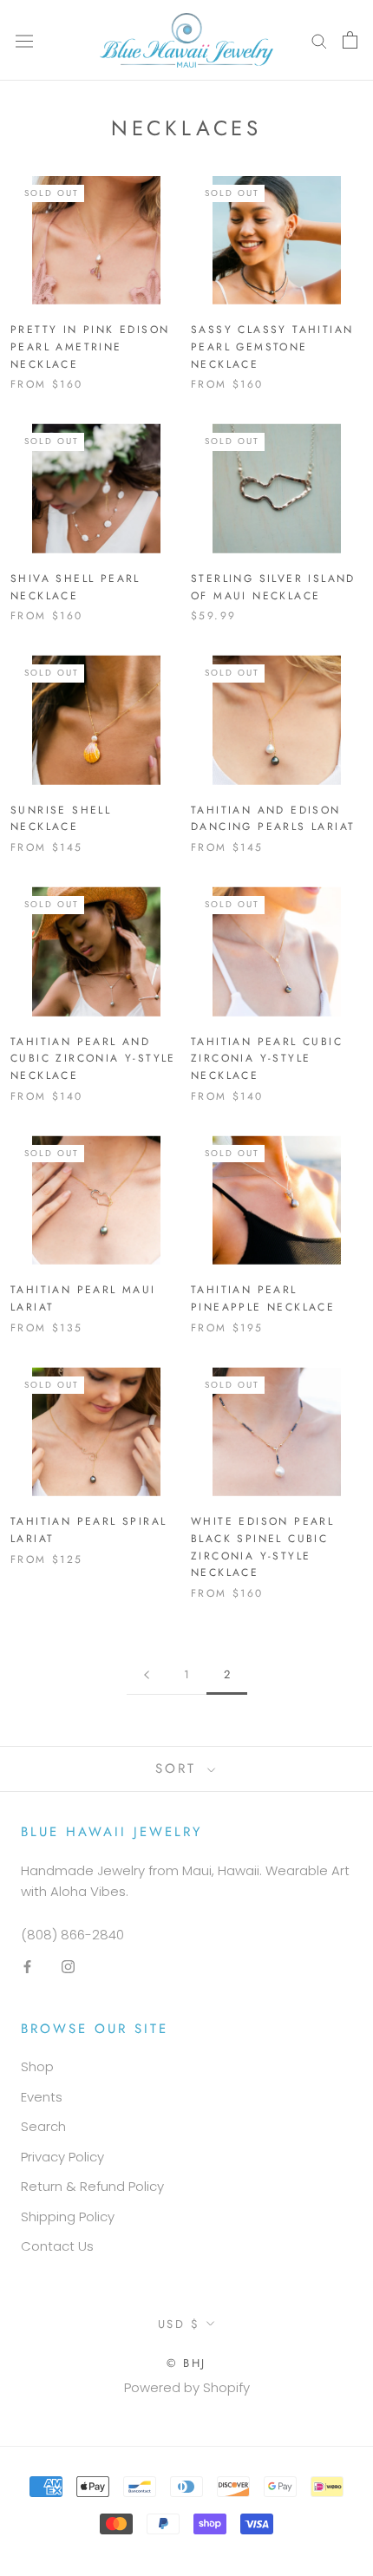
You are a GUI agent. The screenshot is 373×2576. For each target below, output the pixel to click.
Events (42, 2097)
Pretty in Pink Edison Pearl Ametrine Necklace (90, 347)
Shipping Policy (68, 2216)
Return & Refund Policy (92, 2186)
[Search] (319, 40)
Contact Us (57, 2246)
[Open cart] (350, 40)
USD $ (179, 2324)
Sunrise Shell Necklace (61, 819)
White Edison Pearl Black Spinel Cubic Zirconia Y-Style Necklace (262, 1547)
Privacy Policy (62, 2157)
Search (43, 2126)
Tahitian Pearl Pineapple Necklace (263, 1298)
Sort (179, 1769)
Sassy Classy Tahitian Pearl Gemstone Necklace (272, 347)
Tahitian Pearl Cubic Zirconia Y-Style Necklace (267, 1059)
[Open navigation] (24, 40)
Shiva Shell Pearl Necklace (75, 587)
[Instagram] (68, 1967)
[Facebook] (27, 1967)
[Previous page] (147, 1675)
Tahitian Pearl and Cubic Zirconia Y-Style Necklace (93, 1059)
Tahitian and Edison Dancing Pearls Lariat (273, 819)
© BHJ (186, 2363)
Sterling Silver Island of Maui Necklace (273, 587)
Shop (37, 2066)
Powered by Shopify (187, 2387)
